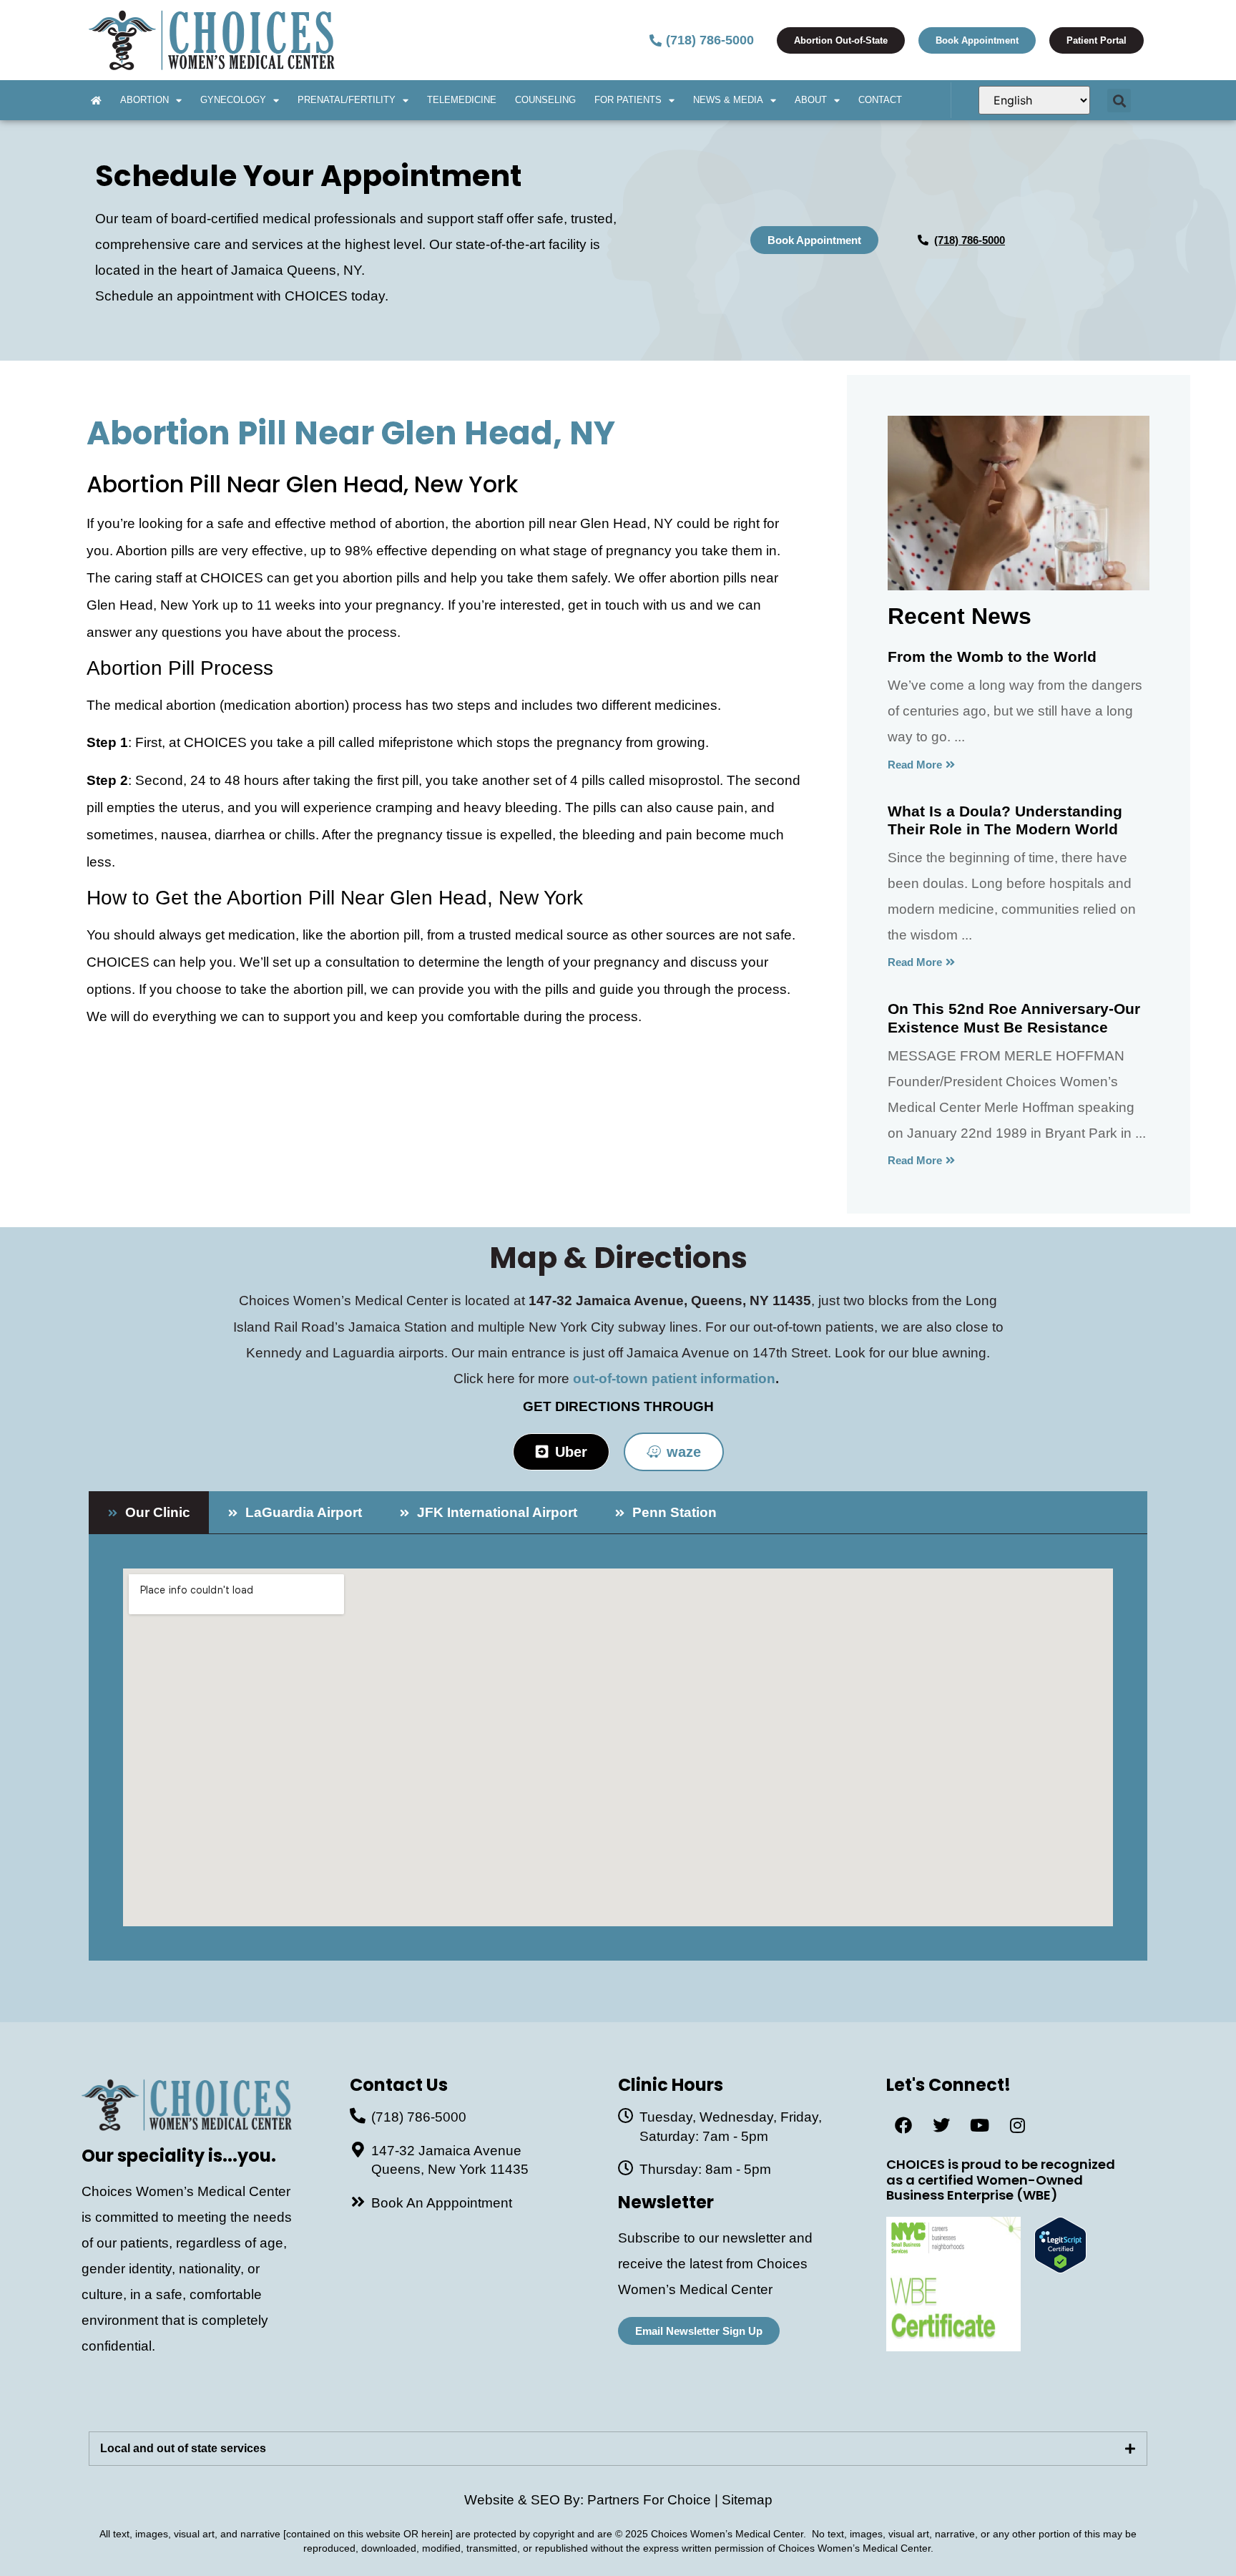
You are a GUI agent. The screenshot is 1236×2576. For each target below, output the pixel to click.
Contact (880, 100)
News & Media (728, 100)
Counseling (545, 100)
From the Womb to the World (992, 657)
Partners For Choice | (654, 2500)
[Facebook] (903, 2125)
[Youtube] (979, 2125)
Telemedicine (462, 100)
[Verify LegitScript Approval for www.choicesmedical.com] (1060, 2269)
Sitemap (747, 2500)
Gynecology (233, 100)
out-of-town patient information (674, 1379)
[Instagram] (1017, 2125)
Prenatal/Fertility (347, 100)
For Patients (628, 100)
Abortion (144, 100)
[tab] (149, 1512)
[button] (1119, 101)
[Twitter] (941, 2125)
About (811, 100)
